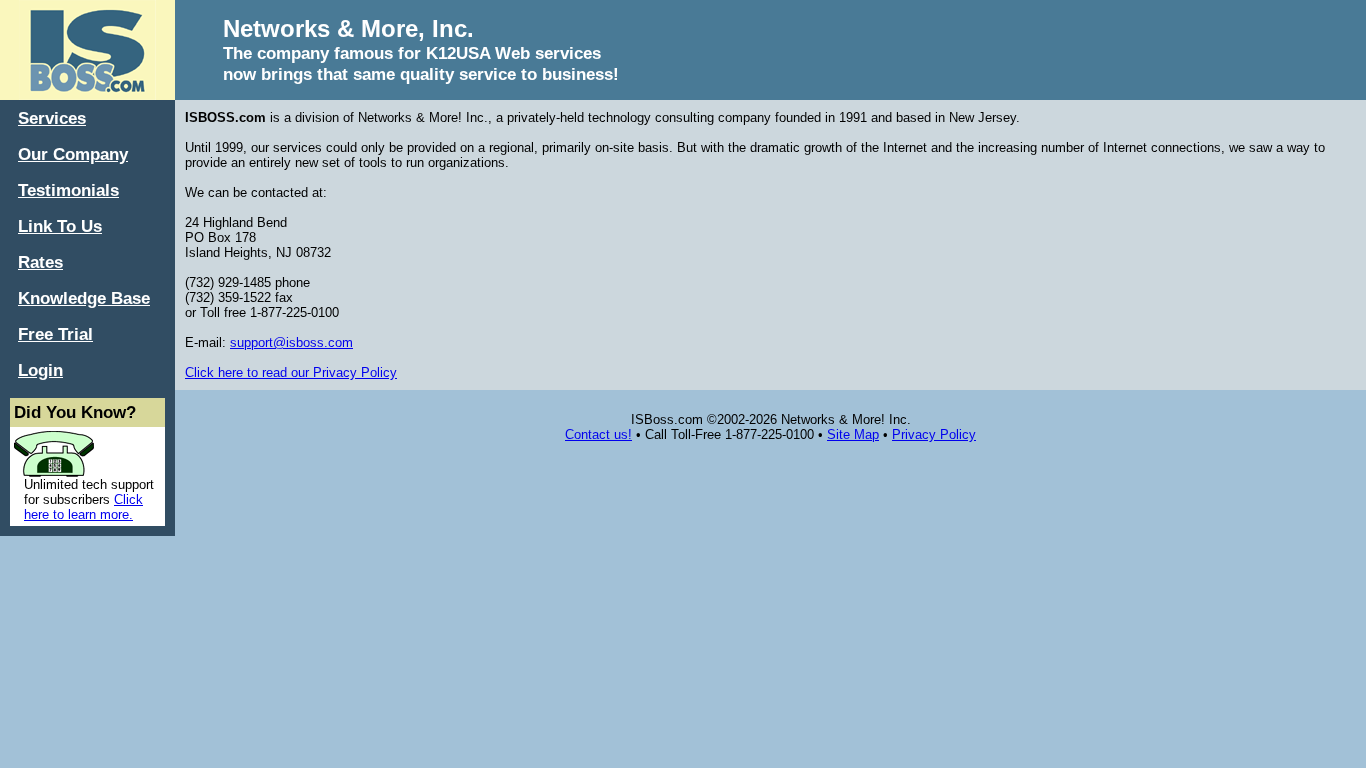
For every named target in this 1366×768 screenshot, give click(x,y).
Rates (40, 262)
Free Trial (55, 334)
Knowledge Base (84, 298)
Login (40, 370)
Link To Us (60, 226)
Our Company (73, 154)
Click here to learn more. (83, 507)
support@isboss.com (291, 342)
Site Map (853, 434)
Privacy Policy (934, 434)
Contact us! (598, 434)
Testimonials (68, 190)
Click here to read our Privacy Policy (291, 372)
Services (52, 118)
